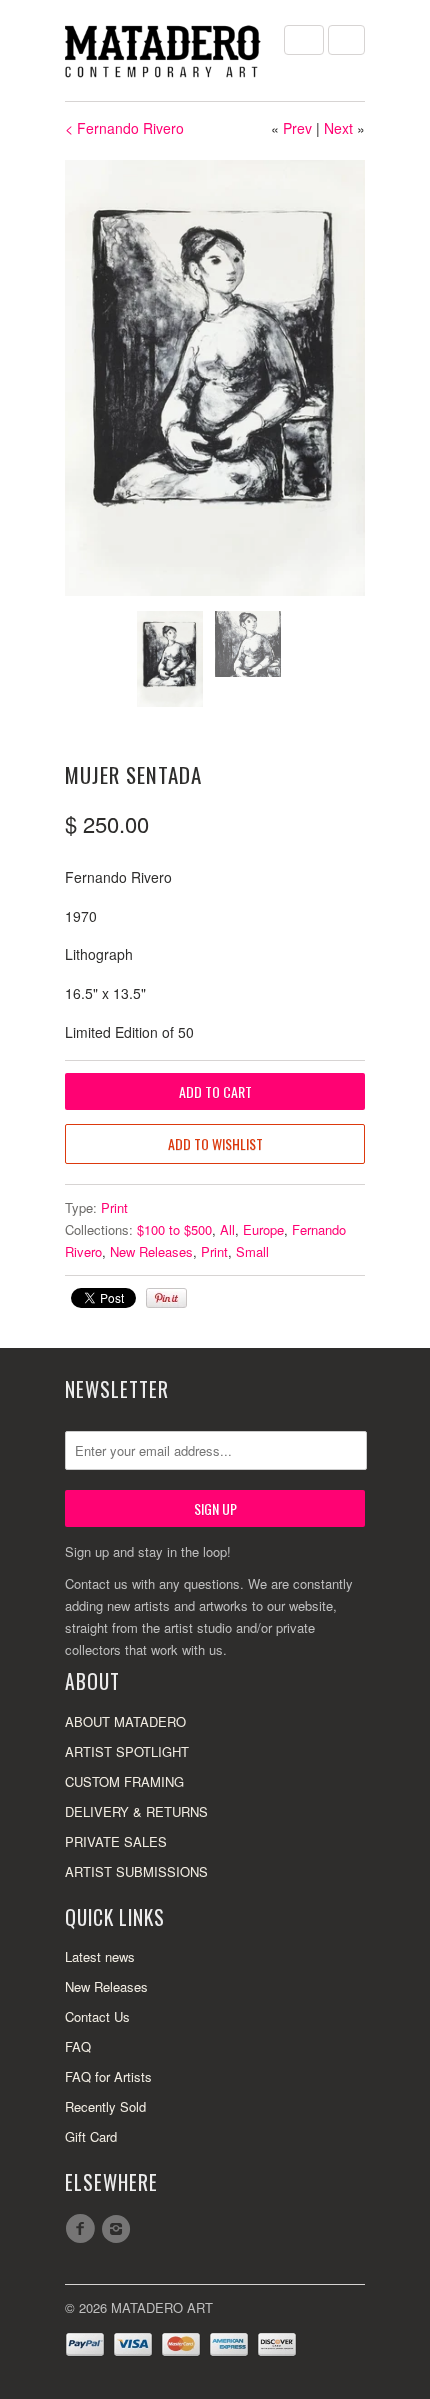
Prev (297, 128)
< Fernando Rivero (124, 128)
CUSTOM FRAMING (124, 1781)
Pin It (166, 1298)
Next (338, 128)
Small (252, 1251)
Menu (304, 40)
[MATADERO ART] (165, 50)
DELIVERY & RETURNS (136, 1811)
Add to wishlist (215, 1143)
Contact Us (97, 2016)
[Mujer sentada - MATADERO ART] (215, 378)
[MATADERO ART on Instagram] (119, 2229)
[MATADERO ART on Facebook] (83, 2229)
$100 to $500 (174, 1229)
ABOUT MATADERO (125, 1721)
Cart (346, 40)
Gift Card (91, 2136)
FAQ (78, 2046)
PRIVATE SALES (116, 1841)
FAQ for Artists (108, 2076)
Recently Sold (105, 2106)
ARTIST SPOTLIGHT (127, 1751)
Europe (263, 1229)
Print (114, 1207)
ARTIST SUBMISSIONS (136, 1871)
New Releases (151, 1251)
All (227, 1229)
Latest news (100, 1956)
